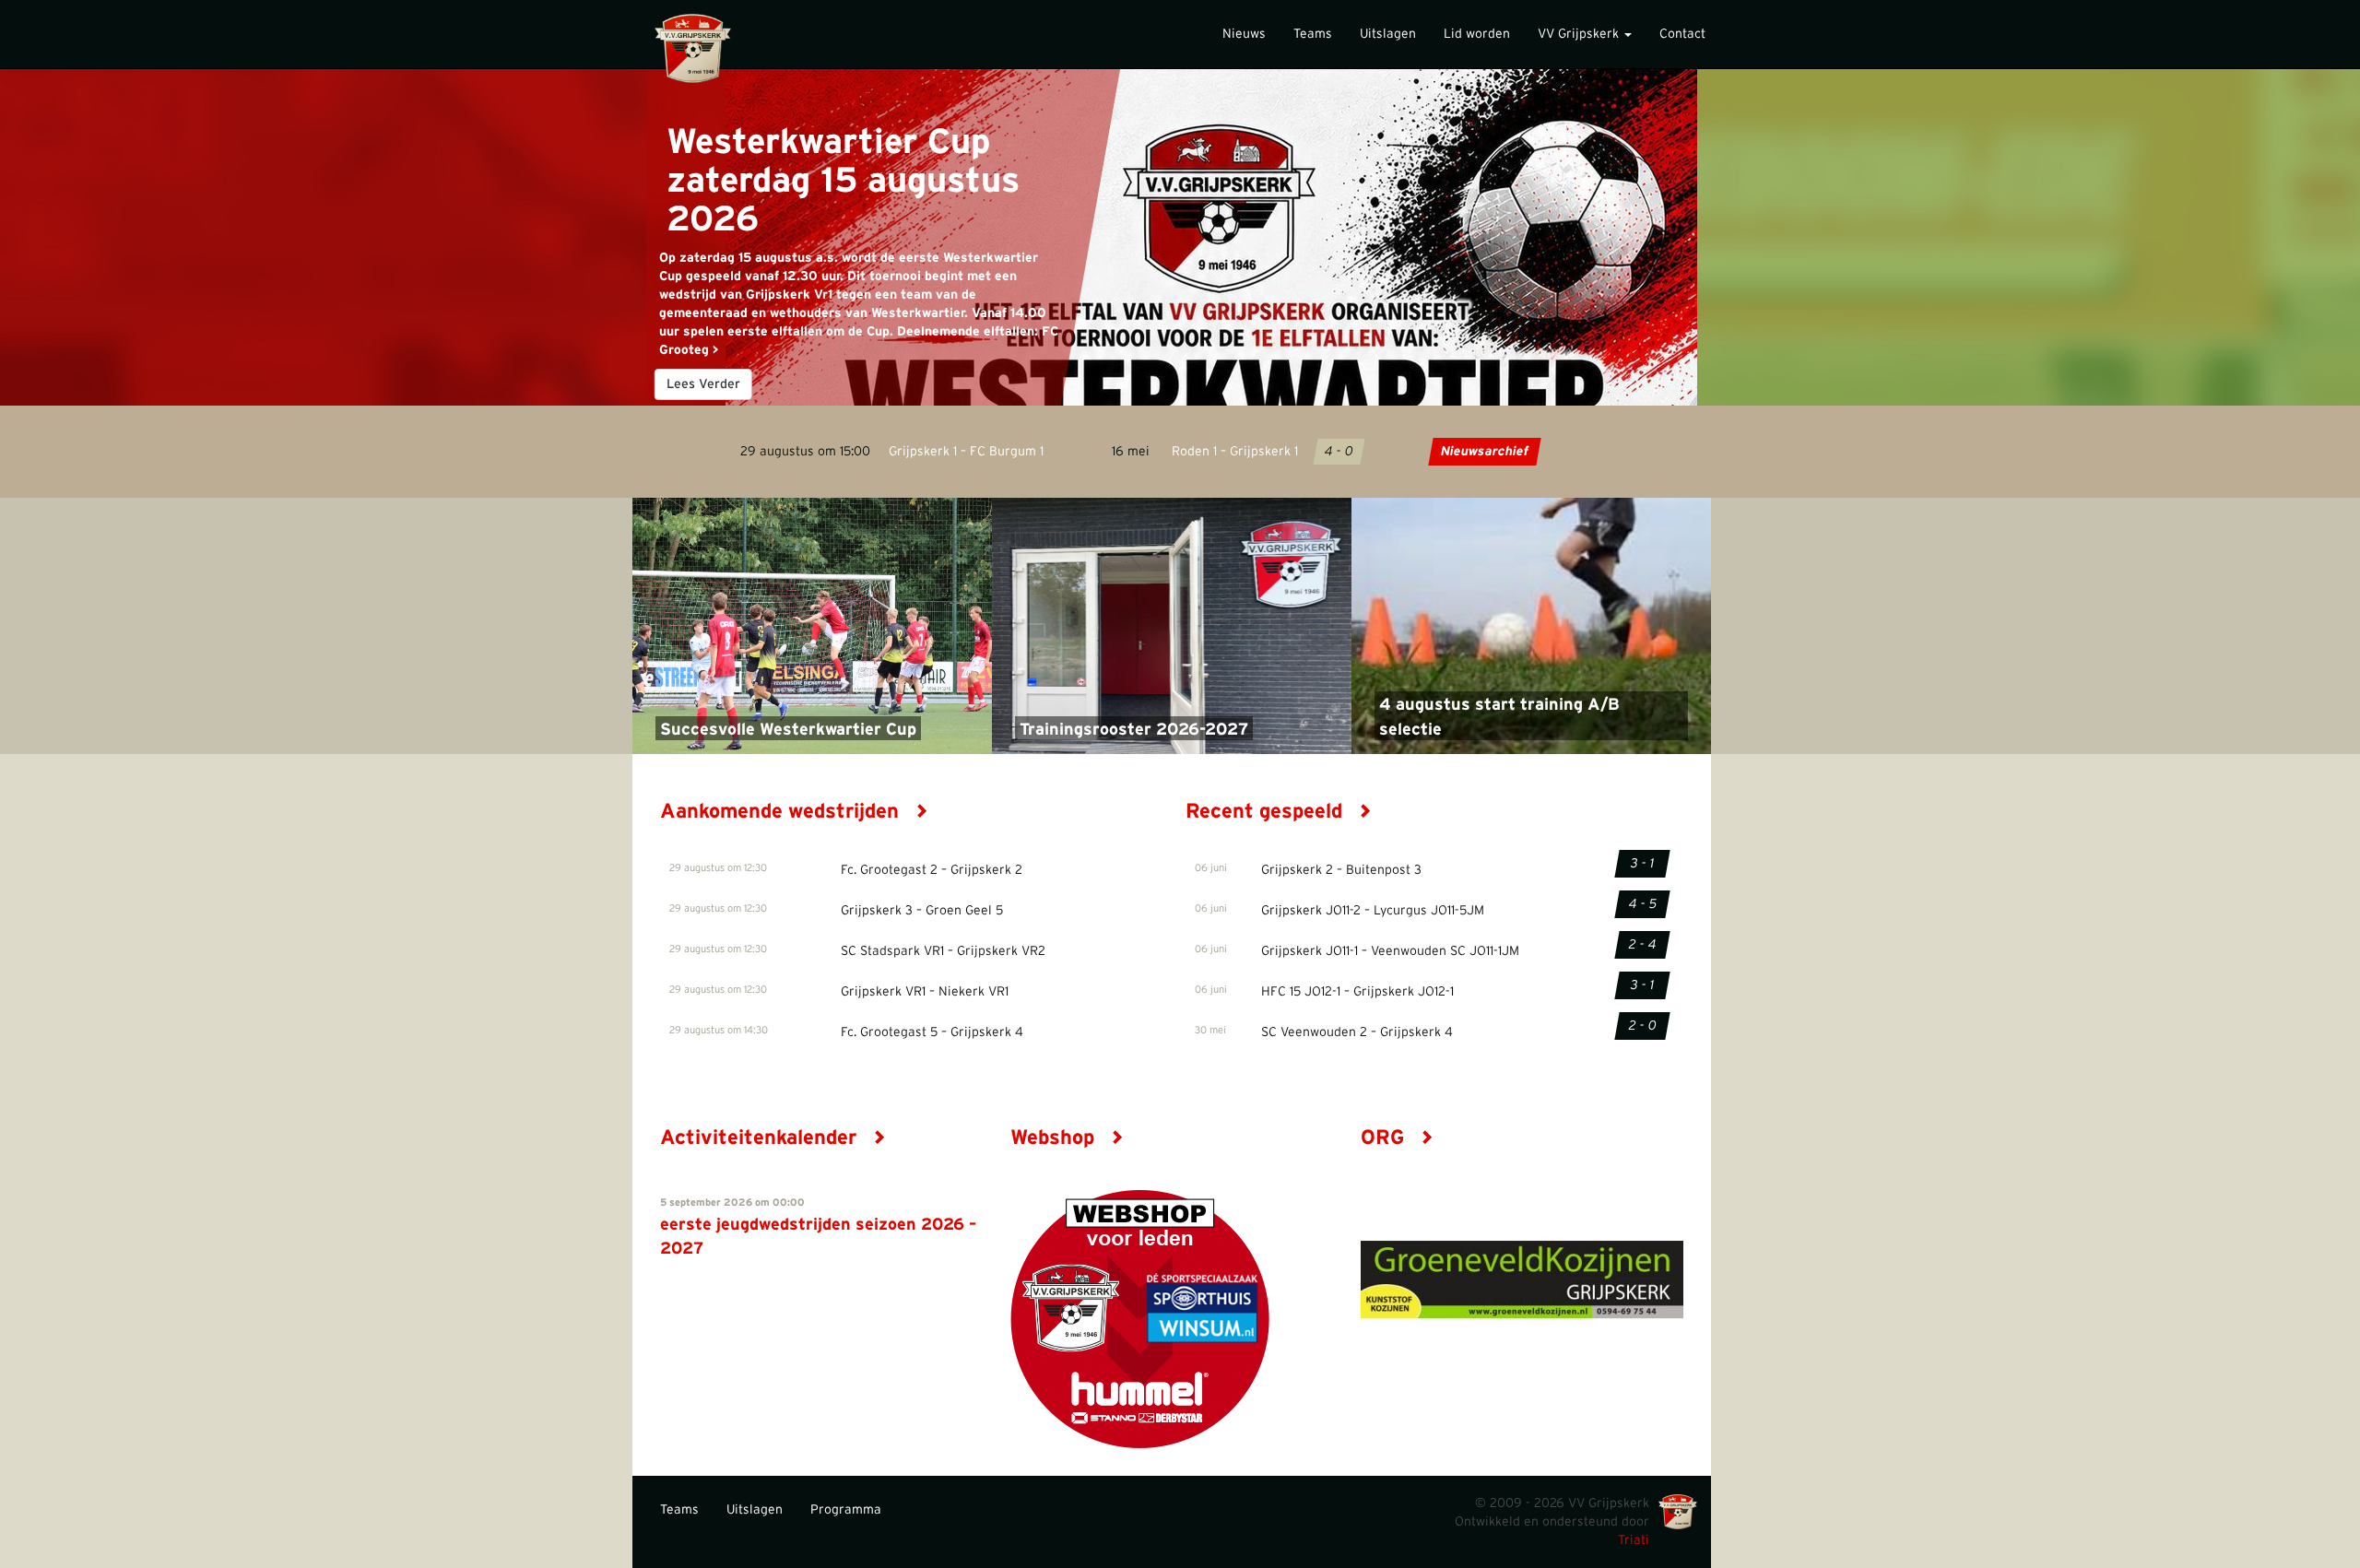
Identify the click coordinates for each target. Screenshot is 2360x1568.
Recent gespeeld (1267, 811)
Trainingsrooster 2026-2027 (1134, 730)
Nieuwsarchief (1485, 452)
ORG (1385, 1138)
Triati (1634, 1540)
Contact (1682, 34)
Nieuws (1244, 34)
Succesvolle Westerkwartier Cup (788, 730)
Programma (846, 1510)
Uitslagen (1388, 34)
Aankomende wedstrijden (782, 811)
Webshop (1055, 1138)
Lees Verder (703, 384)
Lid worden (1477, 34)
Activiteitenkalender (761, 1138)
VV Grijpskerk (1580, 34)
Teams (1313, 34)
